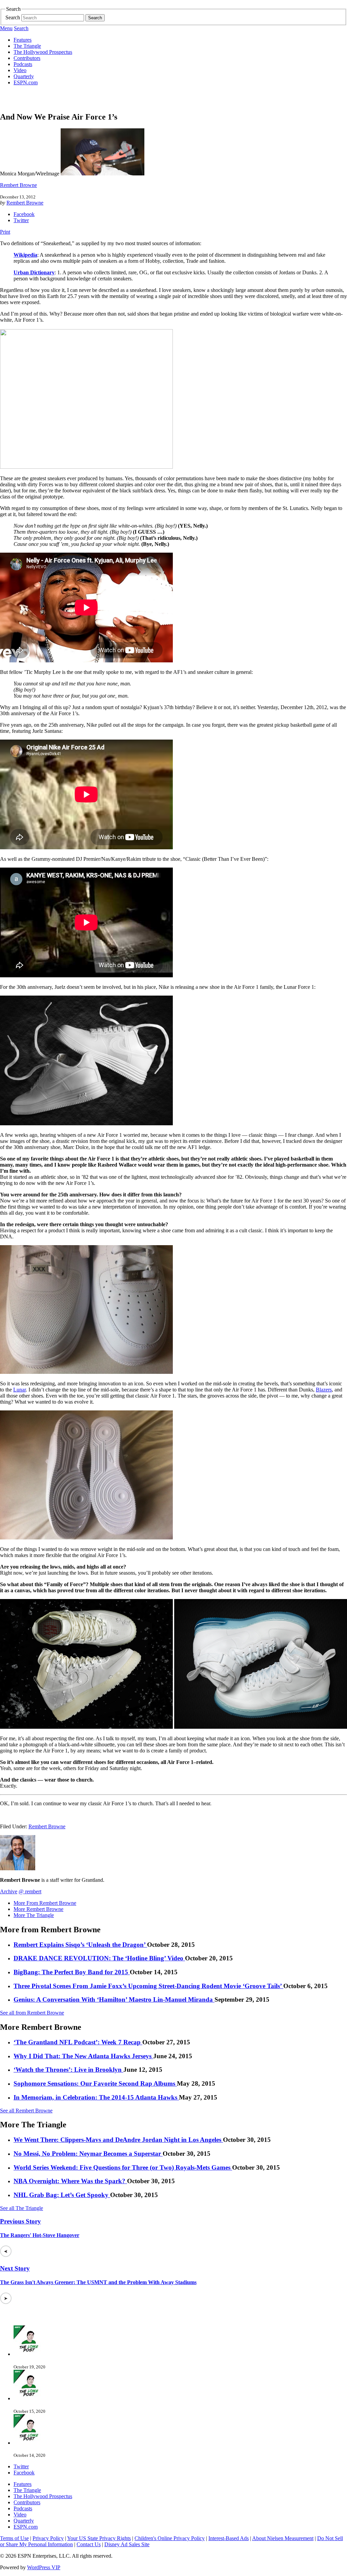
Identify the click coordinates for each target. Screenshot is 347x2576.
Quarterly (24, 76)
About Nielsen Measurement (283, 2538)
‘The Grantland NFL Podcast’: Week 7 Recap (78, 2042)
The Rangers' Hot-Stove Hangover (40, 2235)
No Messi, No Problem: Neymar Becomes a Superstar (88, 2154)
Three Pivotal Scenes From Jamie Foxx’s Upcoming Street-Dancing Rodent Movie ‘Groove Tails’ (148, 1986)
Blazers (324, 1390)
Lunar (19, 1390)
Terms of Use (14, 2538)
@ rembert (30, 1891)
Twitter (21, 220)
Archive (9, 1891)
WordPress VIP (44, 2567)
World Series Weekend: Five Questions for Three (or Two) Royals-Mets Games (123, 2167)
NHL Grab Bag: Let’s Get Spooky (62, 2195)
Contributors (27, 58)
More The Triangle (34, 1915)
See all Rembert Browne (26, 2111)
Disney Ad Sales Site (127, 2544)
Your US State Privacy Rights (99, 2538)
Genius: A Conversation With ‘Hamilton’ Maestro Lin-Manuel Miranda (114, 1999)
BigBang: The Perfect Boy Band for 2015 (72, 1972)
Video (20, 70)
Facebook (24, 214)
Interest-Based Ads (229, 2538)
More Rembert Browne (38, 1909)
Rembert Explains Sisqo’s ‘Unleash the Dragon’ (80, 1945)
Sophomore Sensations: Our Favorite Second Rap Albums (95, 2083)
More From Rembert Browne (45, 1903)
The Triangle (27, 46)
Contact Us (89, 2544)
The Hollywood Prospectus (43, 52)
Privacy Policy (48, 2538)
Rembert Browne (18, 185)
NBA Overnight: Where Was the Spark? (70, 2181)
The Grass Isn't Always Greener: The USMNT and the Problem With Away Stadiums (98, 2282)
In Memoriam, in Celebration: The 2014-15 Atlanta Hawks (96, 2097)
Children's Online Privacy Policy (170, 2538)
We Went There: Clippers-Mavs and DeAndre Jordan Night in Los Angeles (118, 2140)
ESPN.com (26, 82)
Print (5, 232)
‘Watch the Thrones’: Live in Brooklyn (68, 2070)
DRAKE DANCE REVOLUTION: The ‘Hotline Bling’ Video (99, 1958)
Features (23, 40)
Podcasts (23, 64)
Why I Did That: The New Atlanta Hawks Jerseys (83, 2056)
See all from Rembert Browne (32, 2013)
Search (13, 17)
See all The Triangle (22, 2208)
